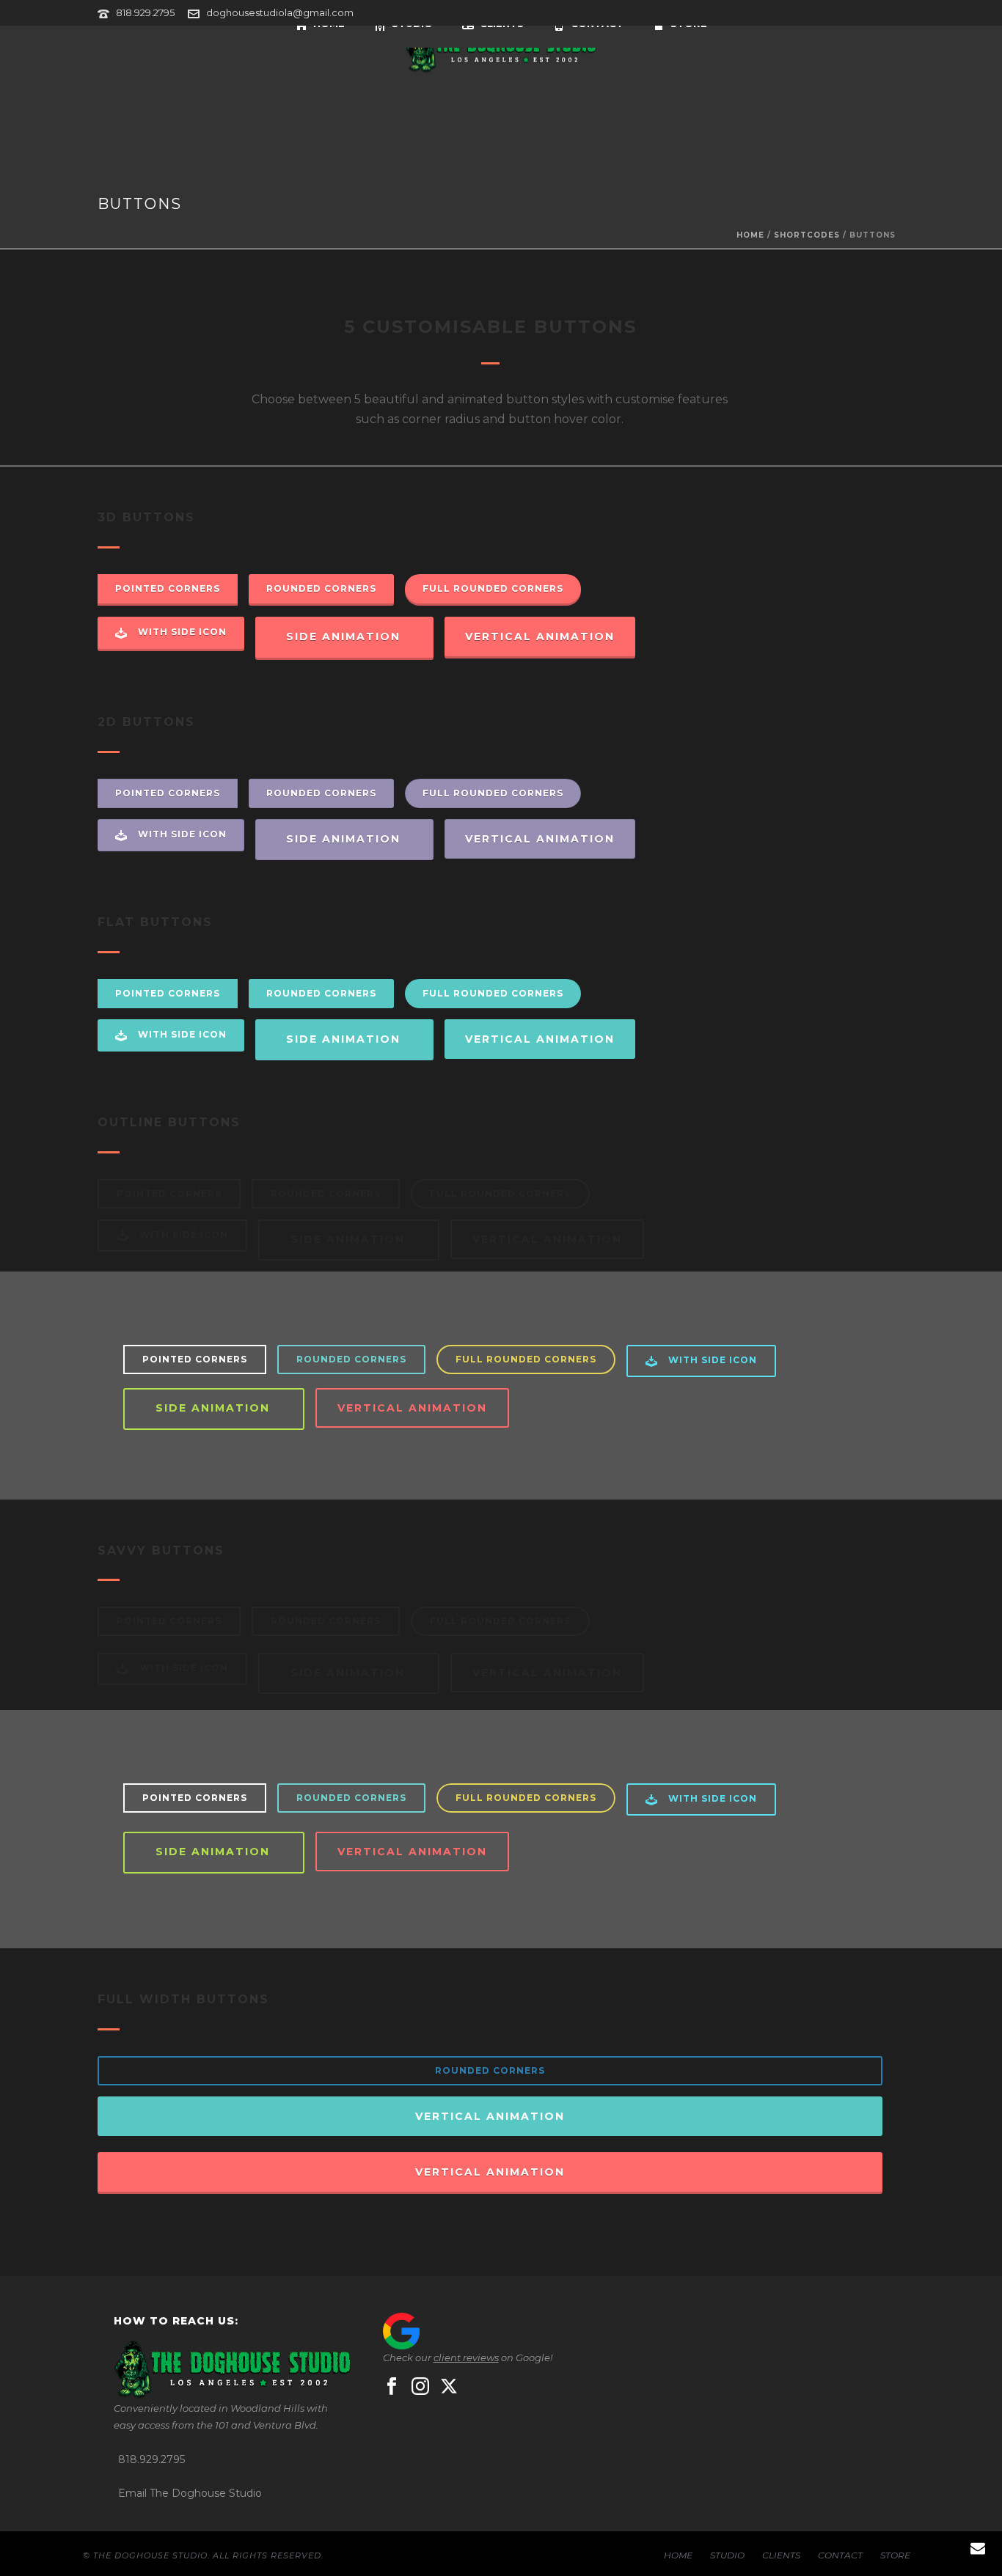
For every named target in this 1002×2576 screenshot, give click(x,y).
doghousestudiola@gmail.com (280, 12)
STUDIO (727, 2555)
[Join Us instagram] (420, 2387)
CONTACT (840, 2555)
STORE (895, 2555)
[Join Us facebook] (392, 2387)
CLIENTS (781, 2555)
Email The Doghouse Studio (190, 2493)
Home (750, 235)
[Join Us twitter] (449, 2387)
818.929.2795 (145, 12)
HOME (678, 2555)
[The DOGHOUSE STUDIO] (501, 49)
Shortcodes (807, 235)
